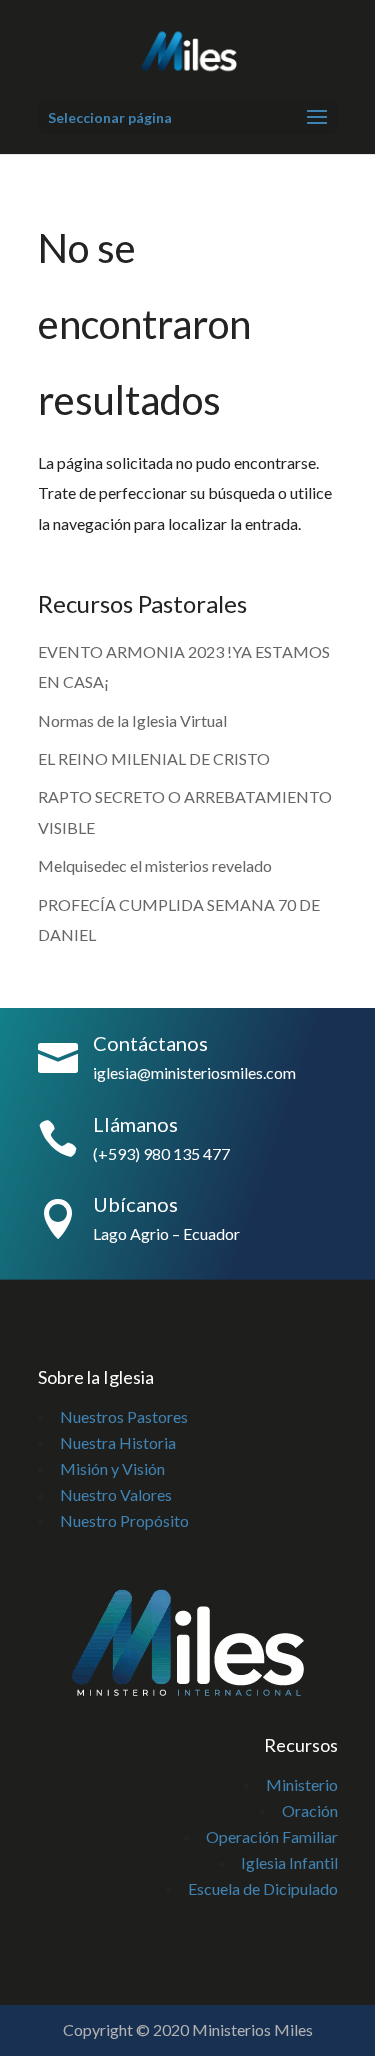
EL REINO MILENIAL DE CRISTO (154, 758)
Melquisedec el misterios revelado (156, 865)
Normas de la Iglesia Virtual (132, 720)
